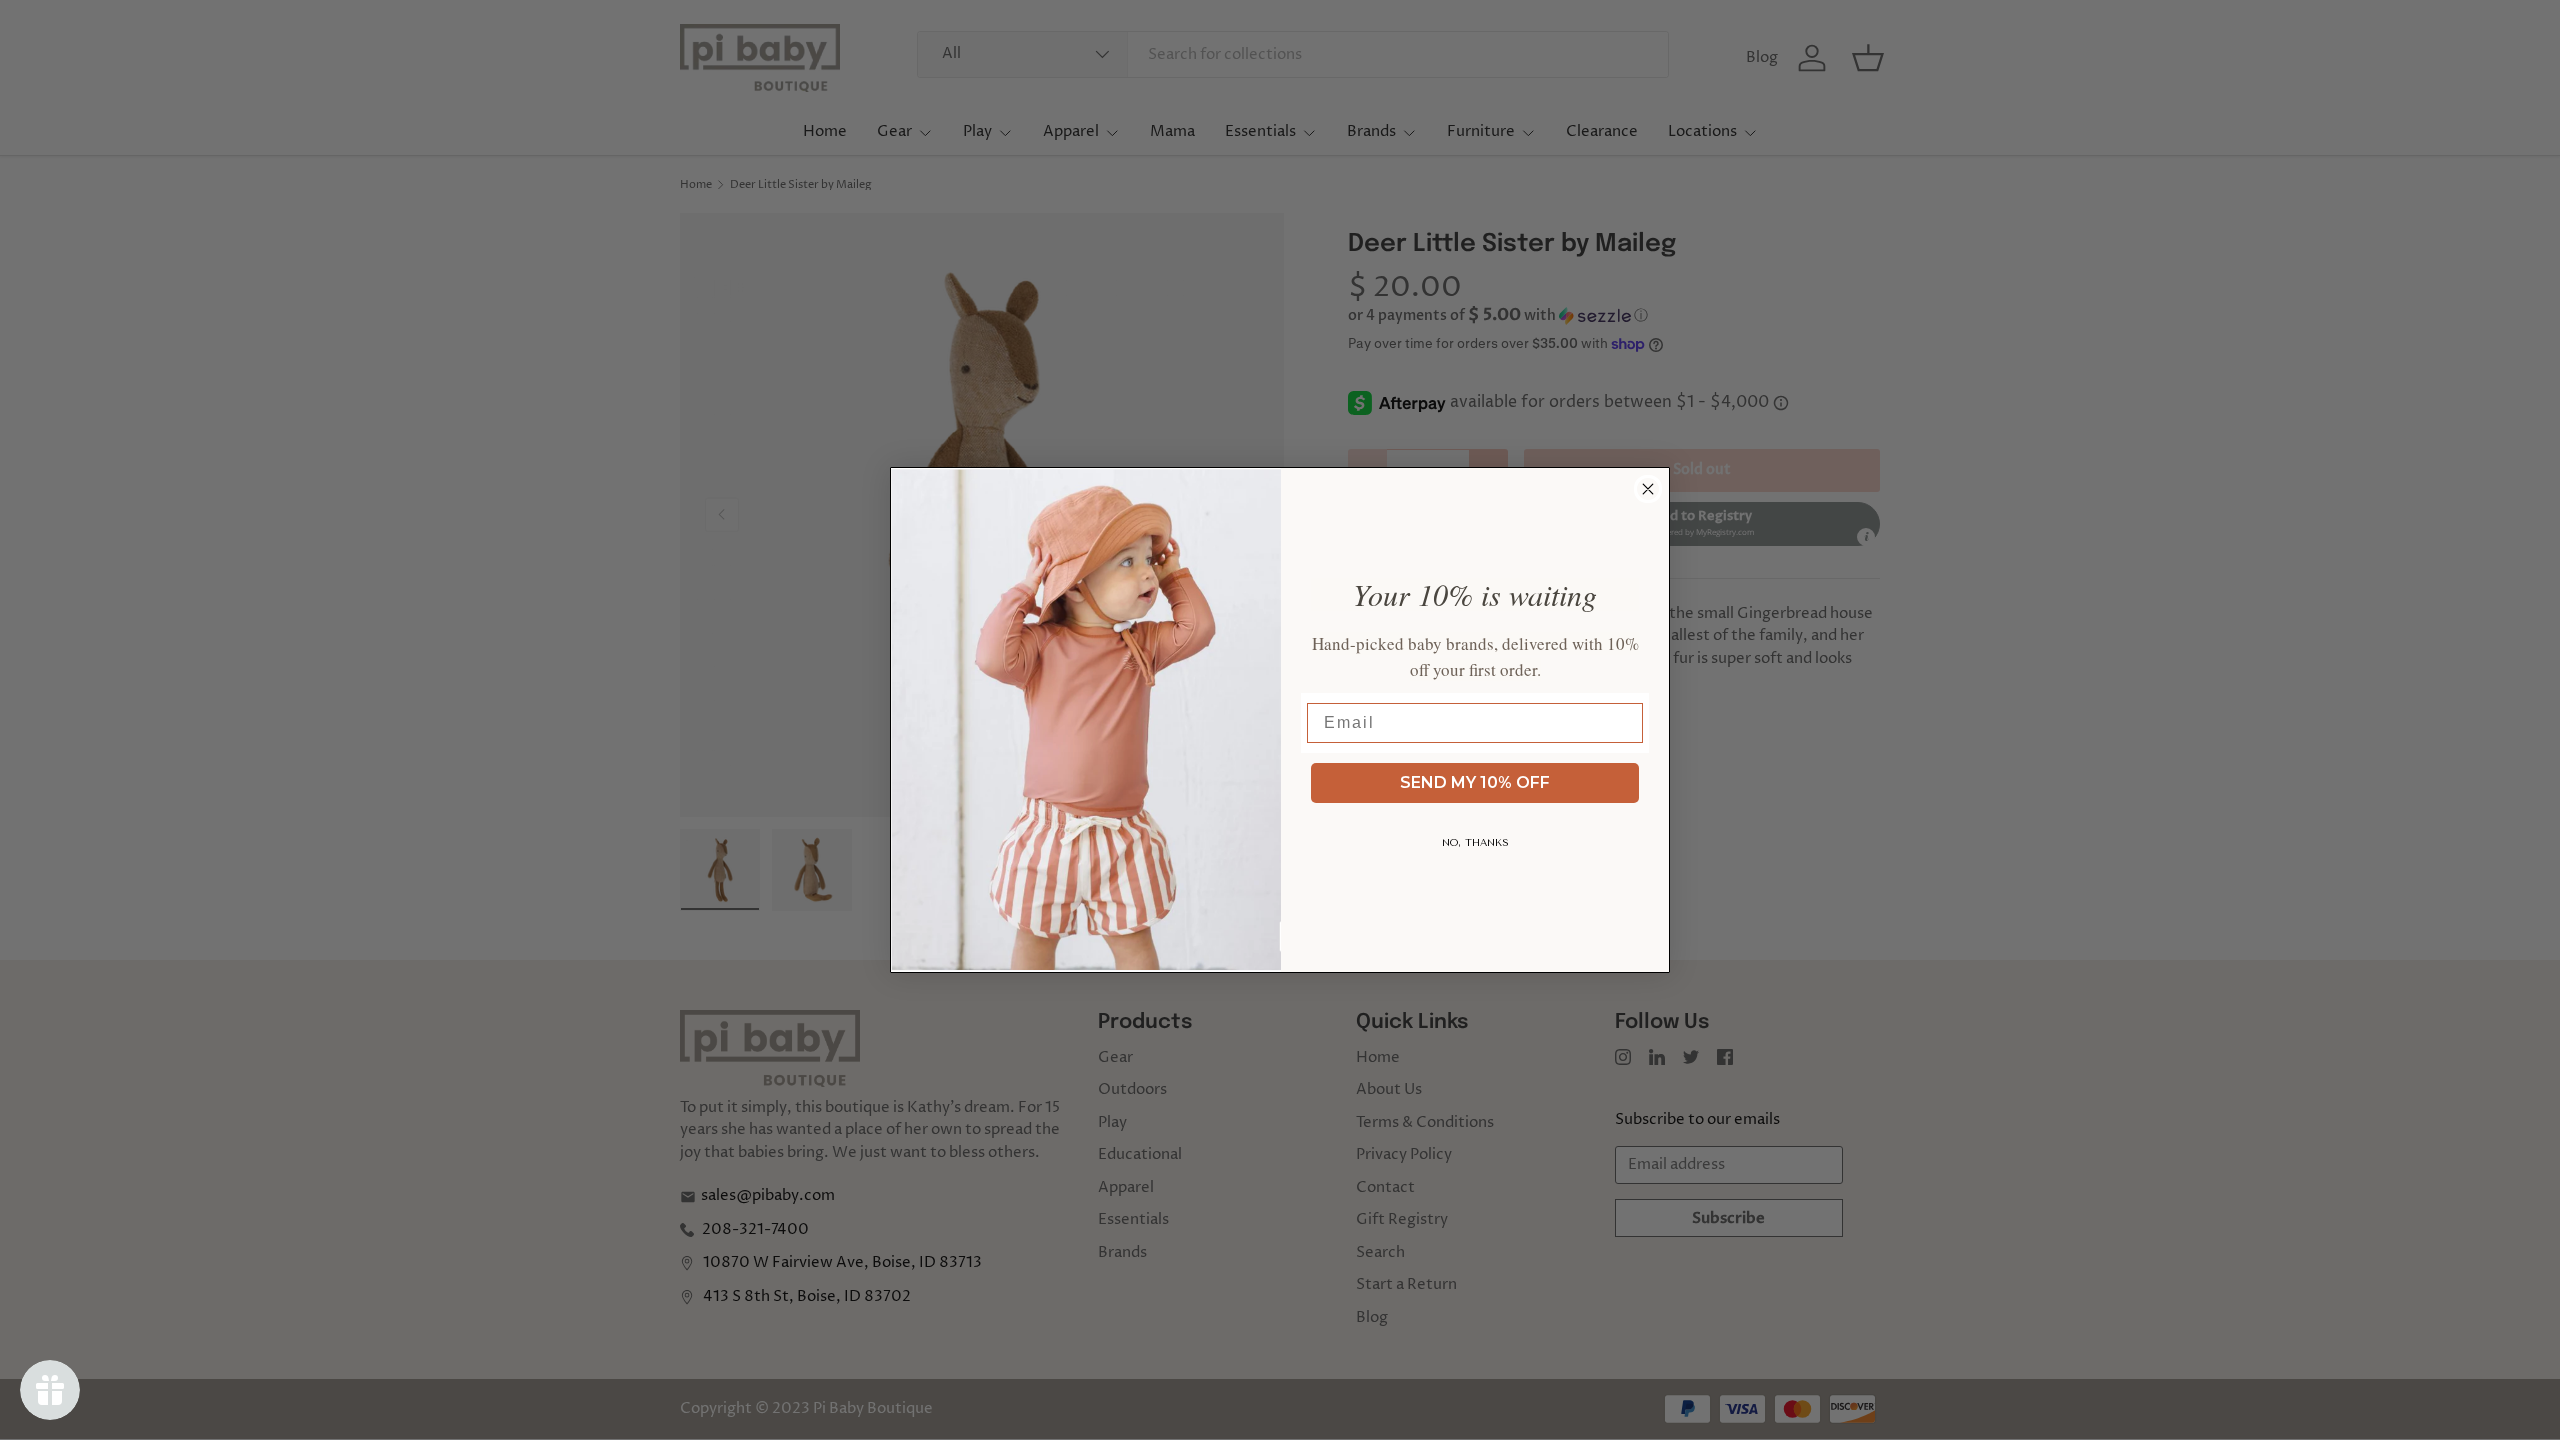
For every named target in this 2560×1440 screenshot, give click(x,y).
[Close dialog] (1648, 489)
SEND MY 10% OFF (1475, 782)
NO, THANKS (1475, 843)
